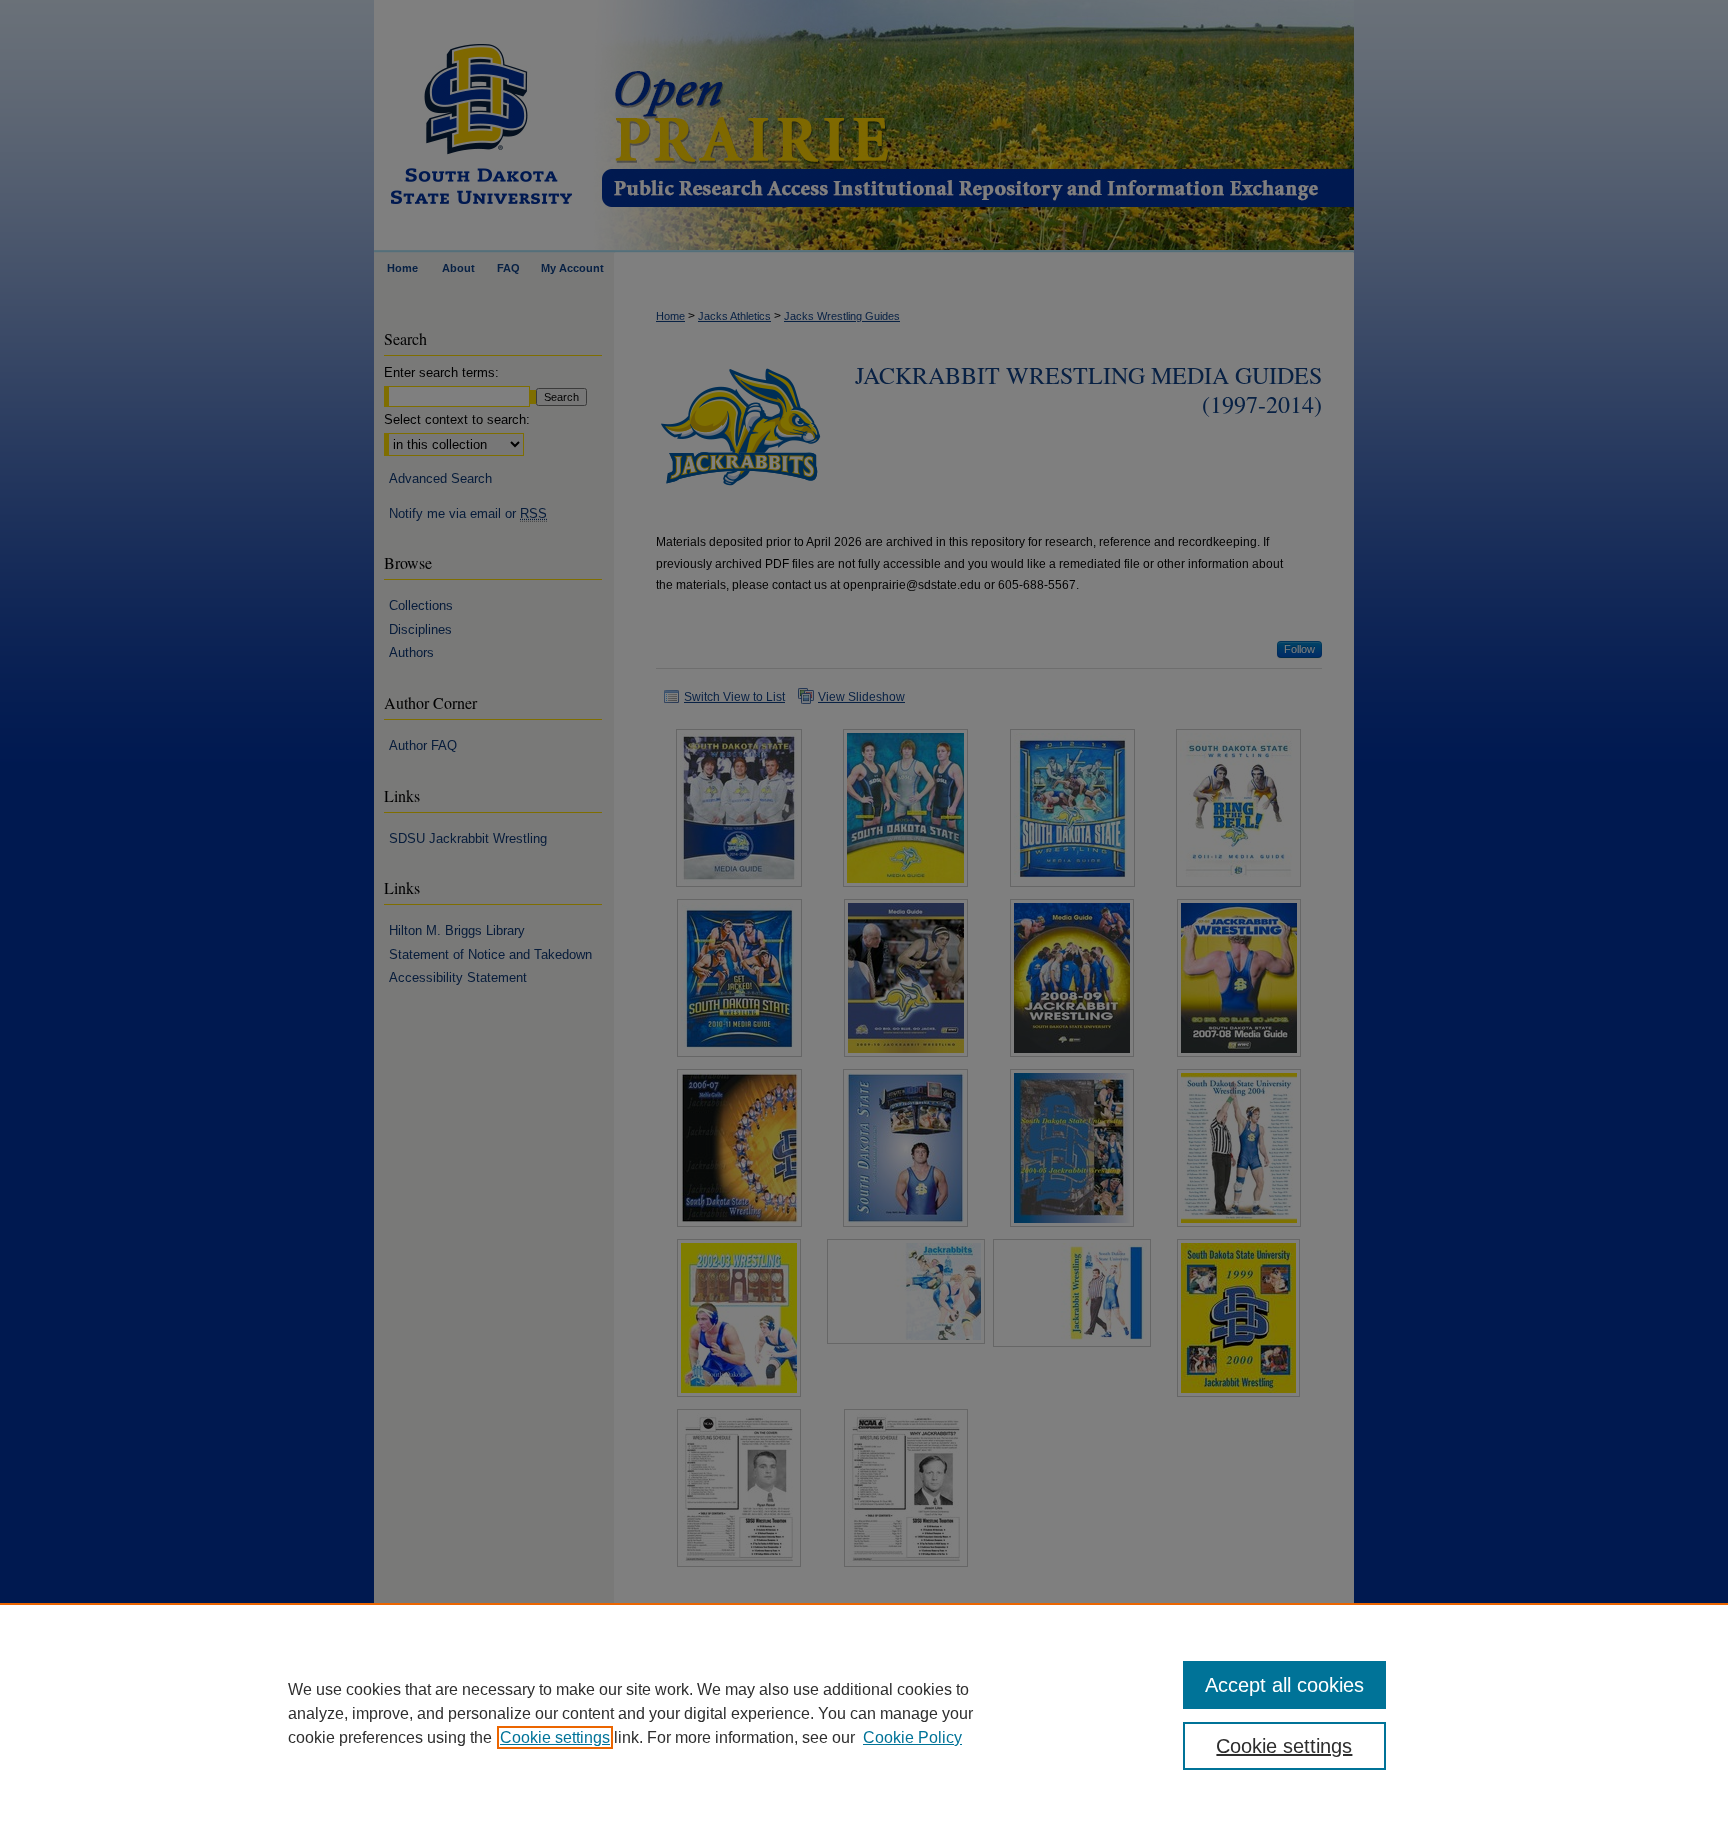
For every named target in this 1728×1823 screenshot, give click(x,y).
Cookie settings (555, 1737)
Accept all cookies (1284, 1685)
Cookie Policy (912, 1737)
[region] (864, 1713)
